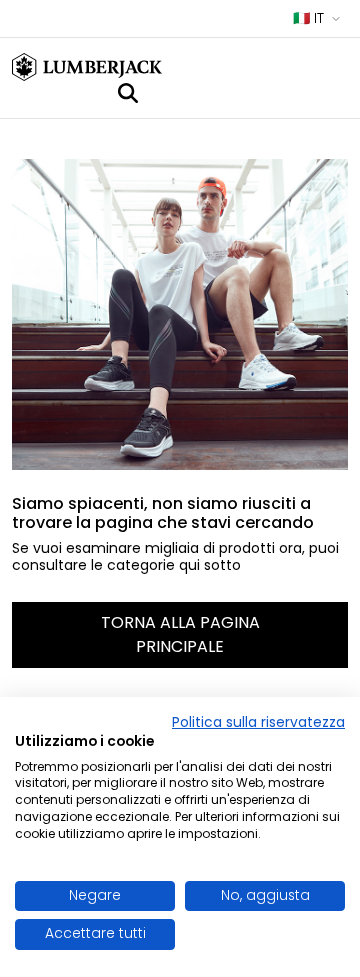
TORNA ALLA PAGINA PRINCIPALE (180, 634)
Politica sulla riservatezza (258, 722)
